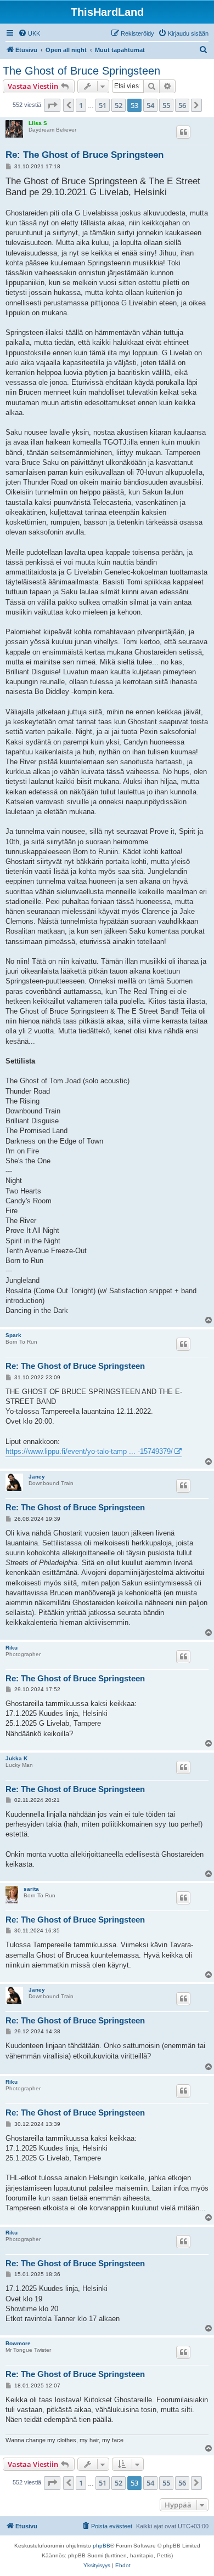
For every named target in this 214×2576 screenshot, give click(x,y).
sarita (31, 1889)
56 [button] (182, 105)
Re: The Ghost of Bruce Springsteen (85, 155)
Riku (12, 1648)
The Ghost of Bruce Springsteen (81, 71)
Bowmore (18, 2343)
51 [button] (103, 105)
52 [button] (119, 105)
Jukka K (16, 1758)
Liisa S (38, 123)
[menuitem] (29, 33)
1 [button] (81, 105)
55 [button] (166, 105)
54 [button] (150, 105)
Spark (13, 1335)
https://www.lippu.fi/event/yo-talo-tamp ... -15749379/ (89, 1451)
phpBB (102, 2546)
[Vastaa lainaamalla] (183, 132)
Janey (37, 1477)
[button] (52, 105)
